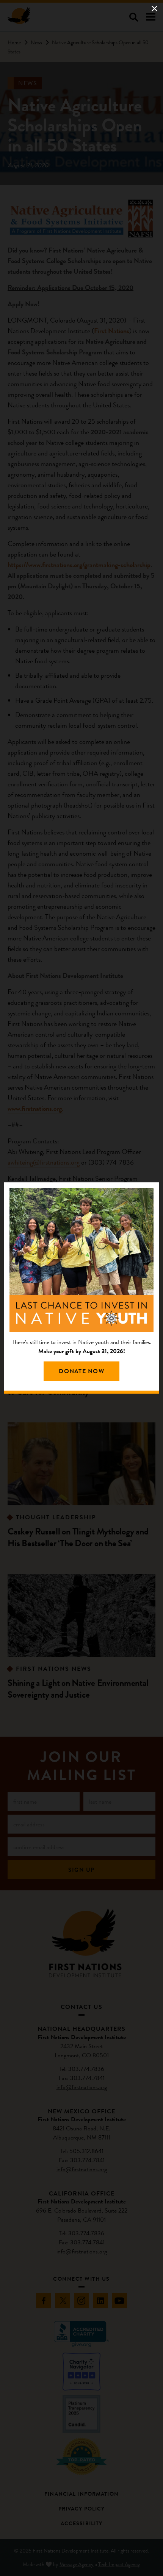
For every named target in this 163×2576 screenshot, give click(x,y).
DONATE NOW (81, 1371)
